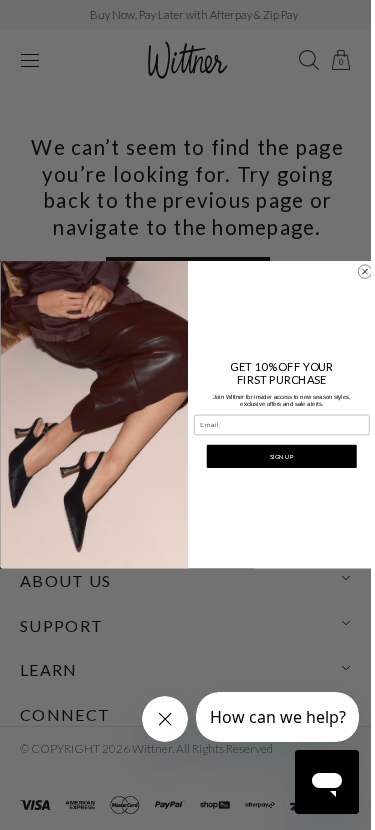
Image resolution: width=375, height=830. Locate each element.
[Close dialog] (357, 272)
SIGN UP (274, 456)
